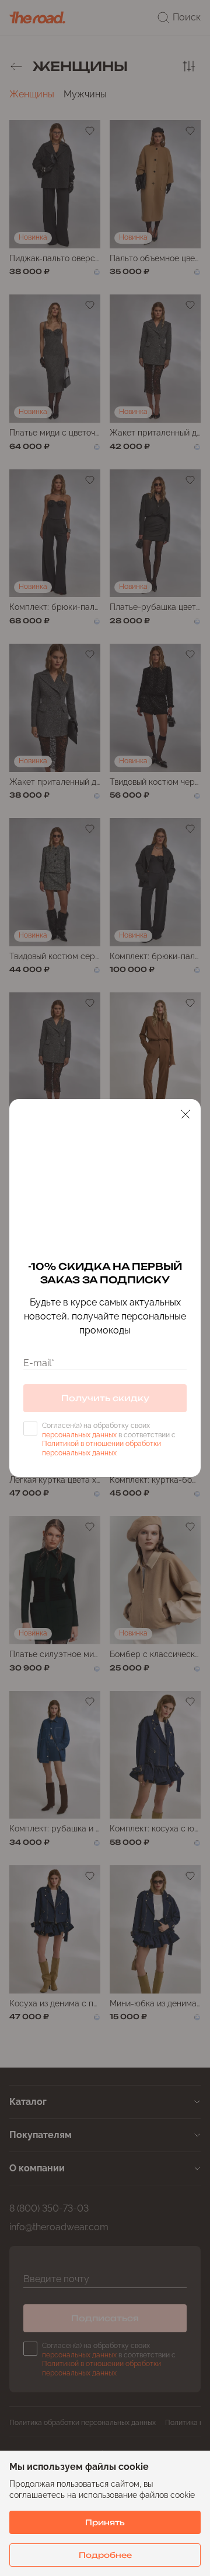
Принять (105, 2522)
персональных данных (79, 1435)
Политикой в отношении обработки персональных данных (101, 1448)
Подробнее (105, 2555)
